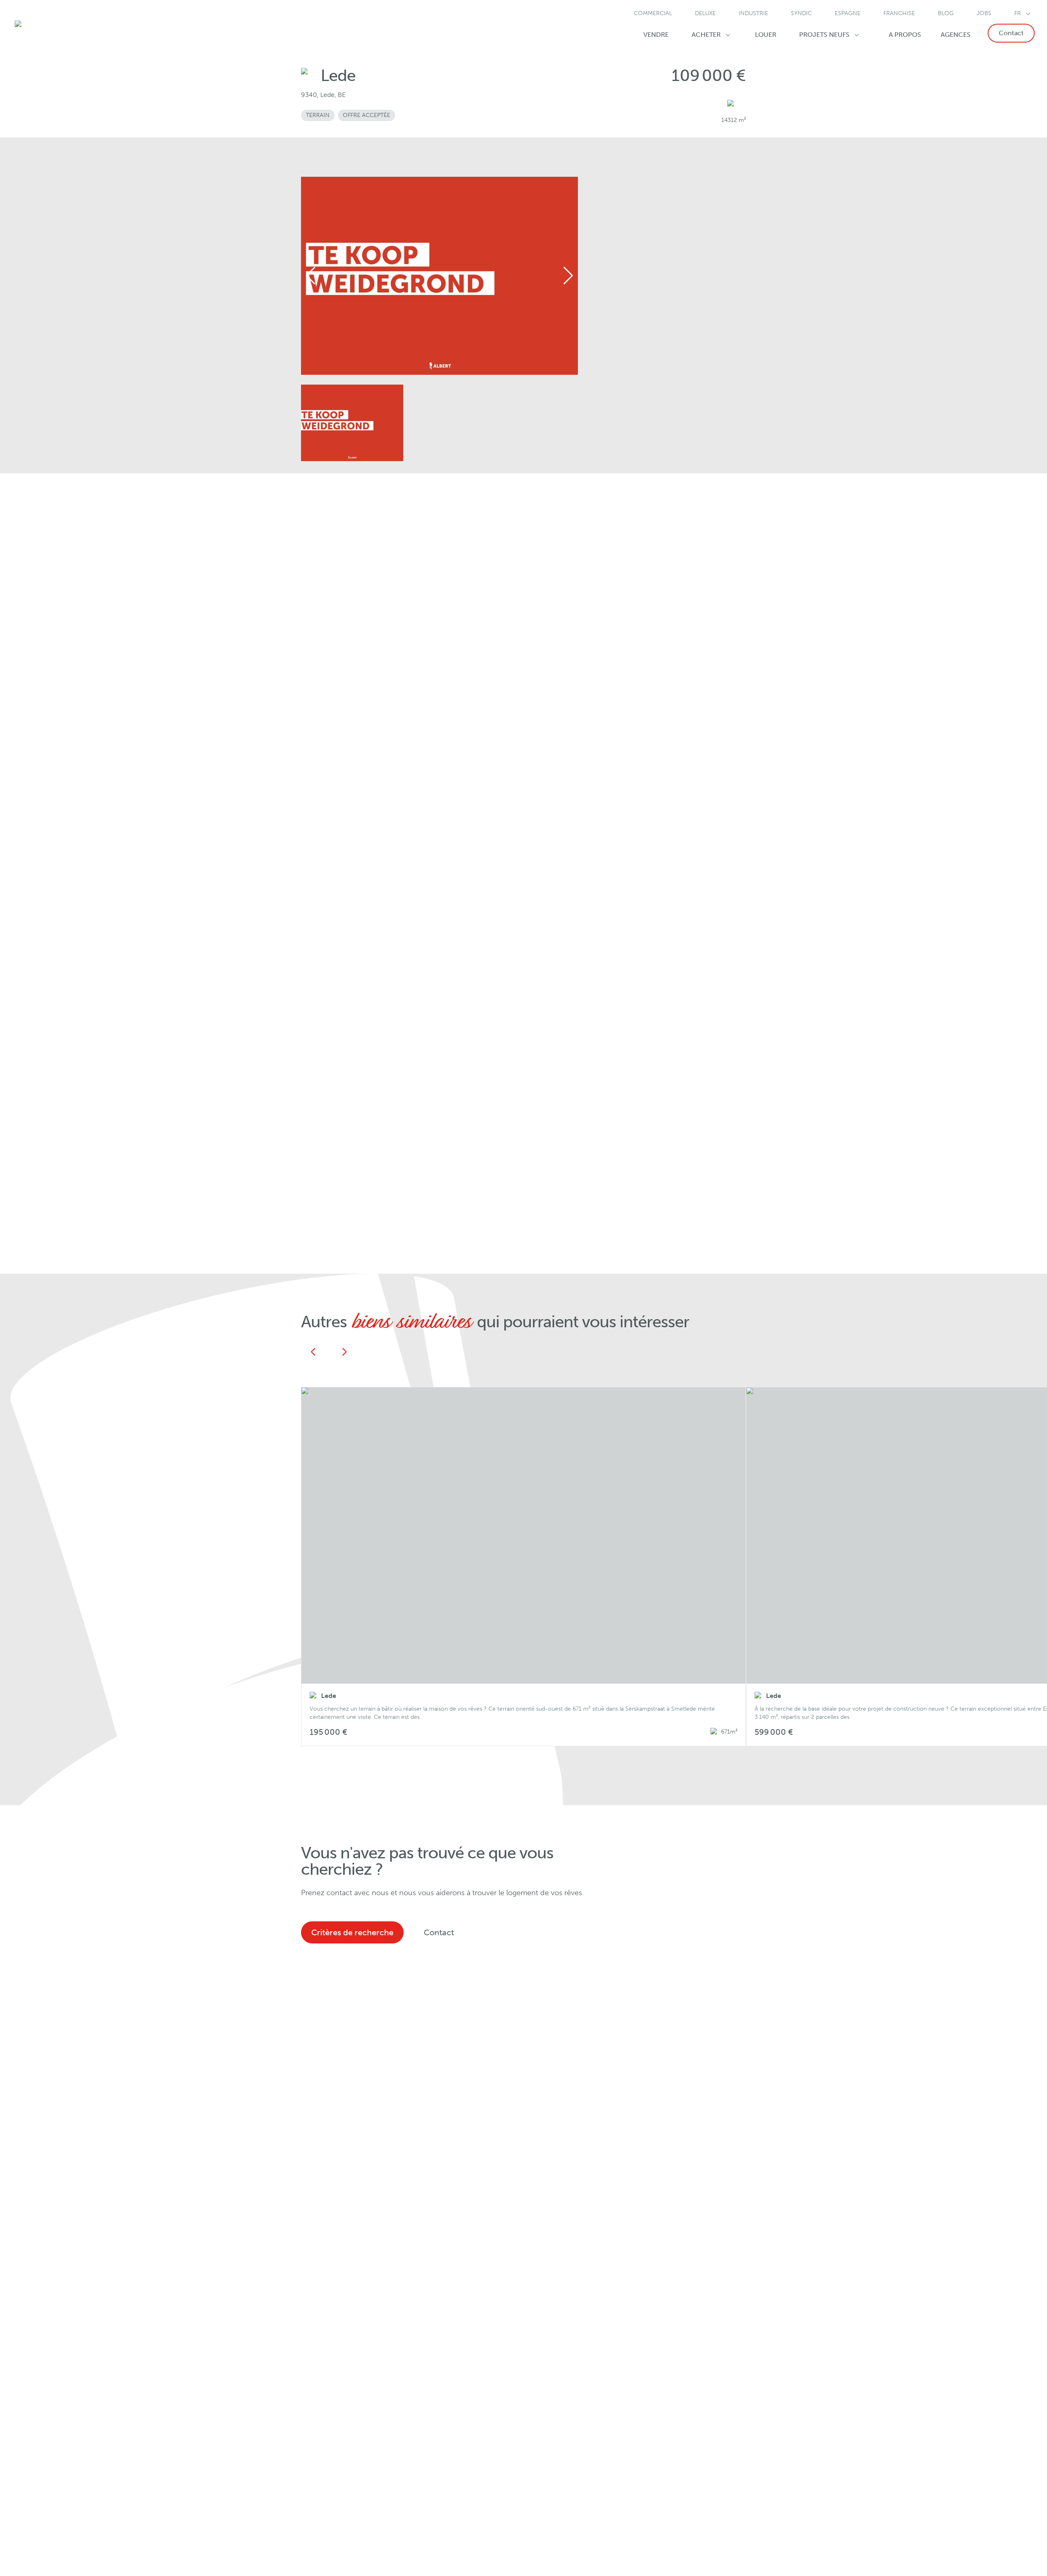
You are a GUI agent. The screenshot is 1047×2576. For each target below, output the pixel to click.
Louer (766, 35)
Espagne (848, 13)
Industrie (753, 13)
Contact (1011, 33)
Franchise (899, 13)
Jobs (984, 13)
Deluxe (705, 13)
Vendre (656, 35)
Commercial (653, 13)
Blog (946, 13)
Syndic (801, 13)
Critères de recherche (352, 1932)
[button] (523, 1567)
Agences (956, 35)
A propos (905, 35)
